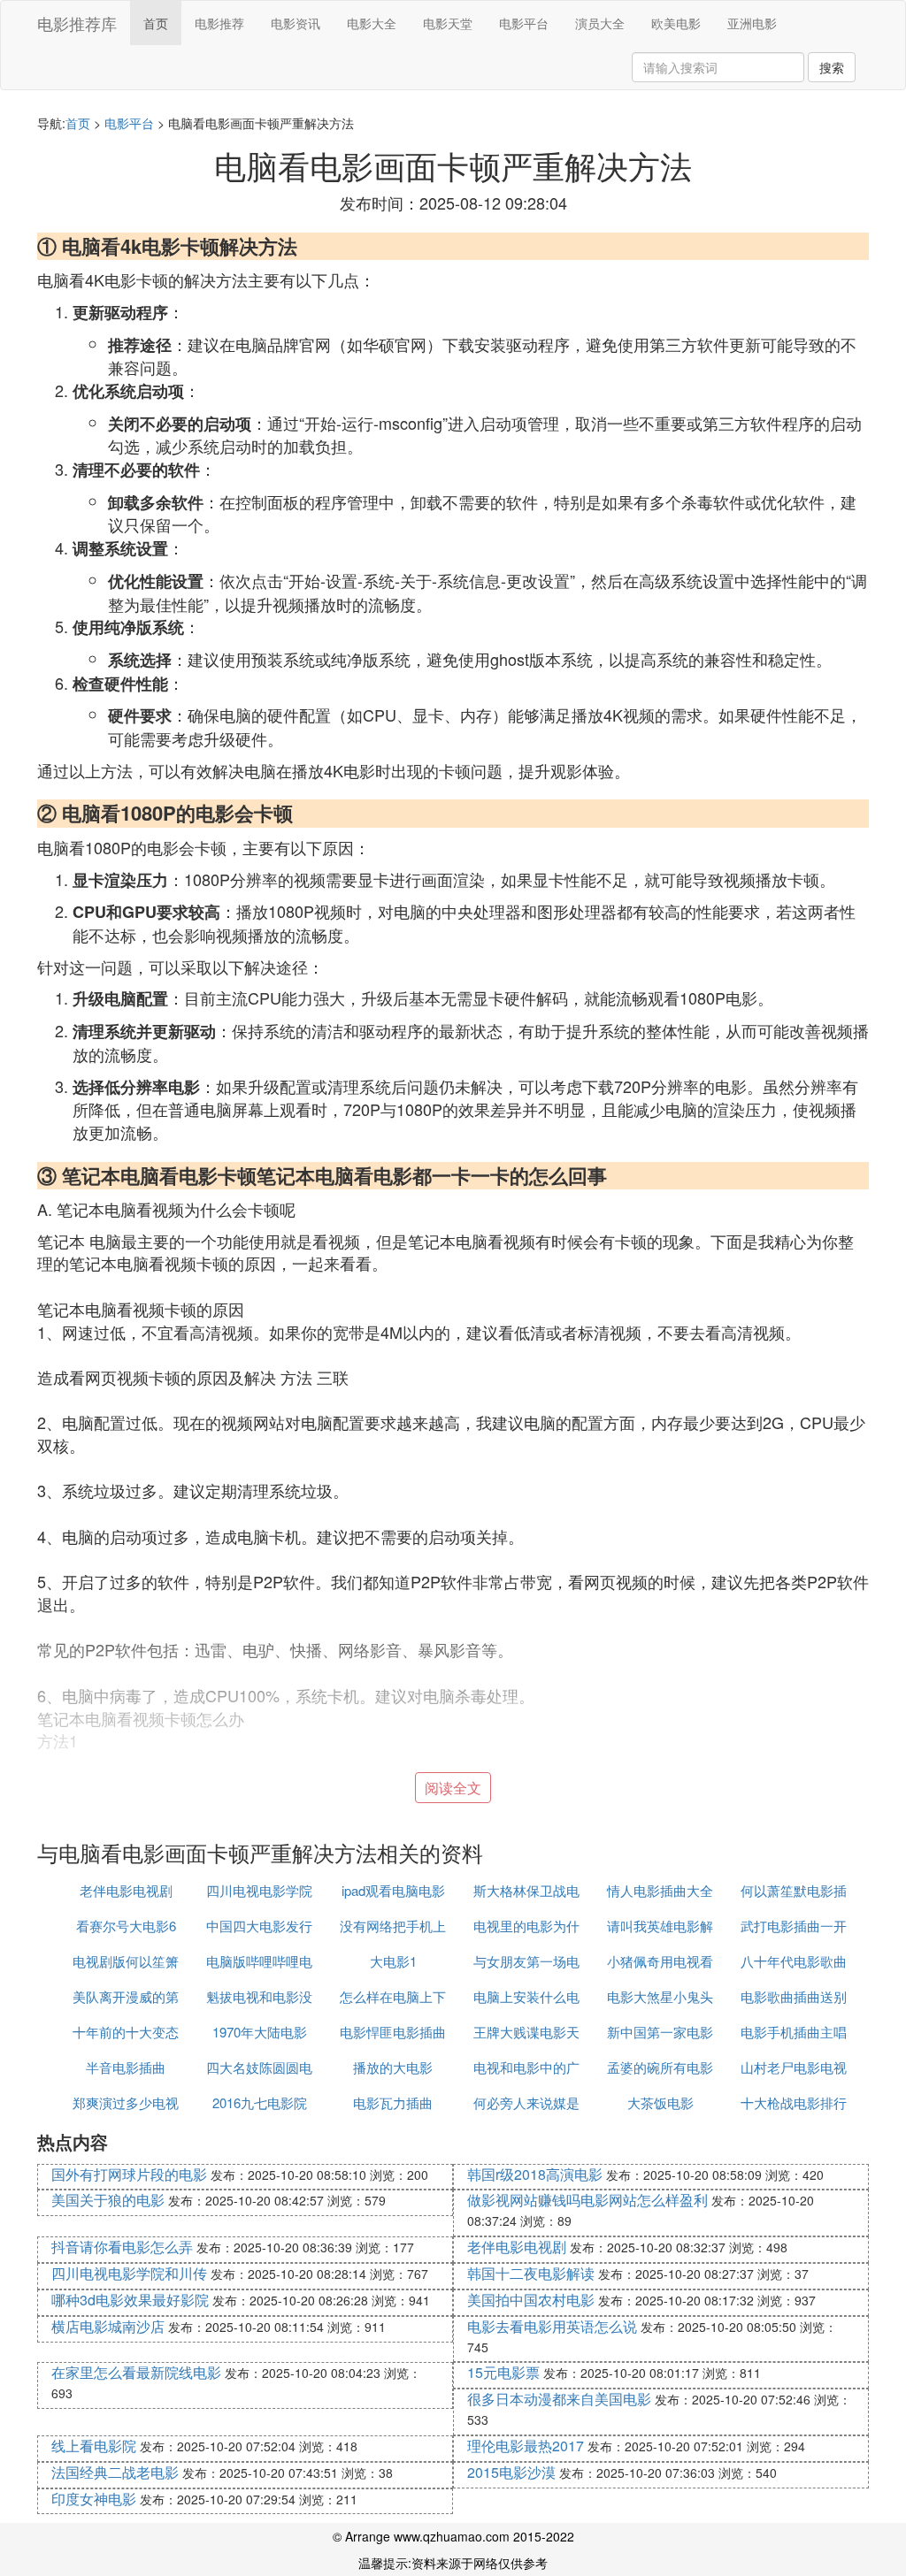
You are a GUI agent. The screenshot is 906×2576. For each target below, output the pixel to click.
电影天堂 (448, 23)
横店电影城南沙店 (108, 2326)
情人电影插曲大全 (660, 1890)
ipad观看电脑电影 (393, 1890)
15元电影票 (503, 2372)
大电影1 (393, 1961)
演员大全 (600, 23)
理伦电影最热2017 (526, 2446)
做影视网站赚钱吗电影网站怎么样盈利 (587, 2200)
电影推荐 (219, 23)
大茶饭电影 (660, 2102)
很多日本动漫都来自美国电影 (559, 2399)
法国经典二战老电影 (115, 2472)
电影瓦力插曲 (393, 2102)
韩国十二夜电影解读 (531, 2273)
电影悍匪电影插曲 (393, 2032)
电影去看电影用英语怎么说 (552, 2326)
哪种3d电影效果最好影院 (130, 2300)
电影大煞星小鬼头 (660, 1996)
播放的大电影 (393, 2067)
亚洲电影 (752, 23)
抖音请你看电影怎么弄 (122, 2247)
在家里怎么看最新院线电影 (136, 2372)
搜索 (832, 67)
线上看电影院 (94, 2446)
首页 (156, 23)
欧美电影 (676, 23)
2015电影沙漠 (511, 2472)
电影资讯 (296, 23)
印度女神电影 (94, 2499)
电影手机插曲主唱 (794, 2032)
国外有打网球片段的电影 (129, 2174)
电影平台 (524, 23)
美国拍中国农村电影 (531, 2300)
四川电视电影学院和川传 (129, 2273)
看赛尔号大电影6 (126, 1926)
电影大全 (372, 23)
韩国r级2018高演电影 (535, 2174)
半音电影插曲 (126, 2067)
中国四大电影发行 (259, 1926)
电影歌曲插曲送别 (794, 1996)
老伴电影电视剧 (126, 1890)
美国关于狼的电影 (108, 2200)
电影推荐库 (77, 23)
